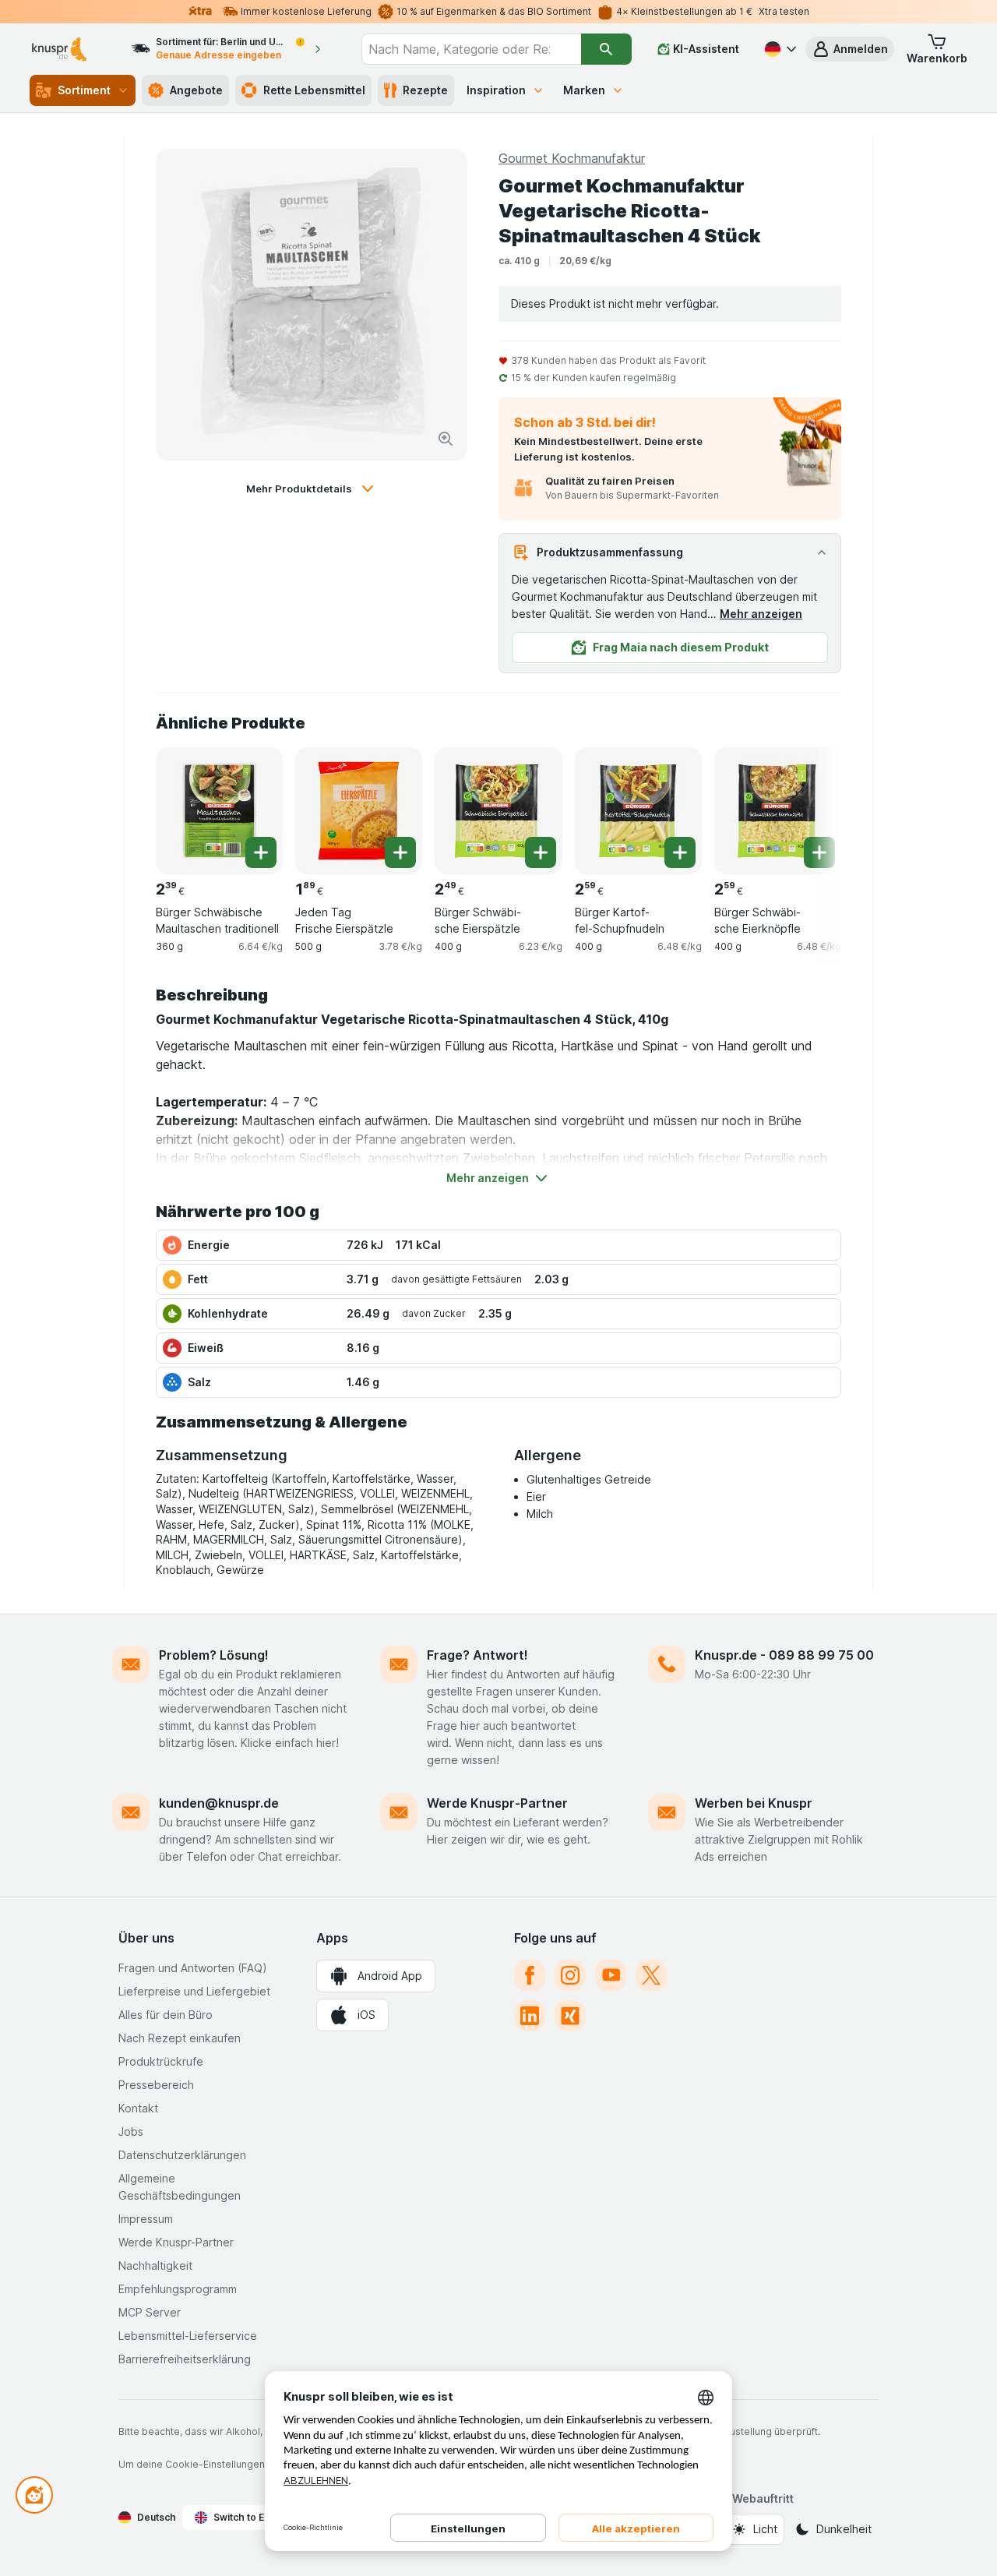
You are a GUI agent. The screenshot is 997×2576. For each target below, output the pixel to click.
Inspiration (496, 90)
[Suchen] (606, 49)
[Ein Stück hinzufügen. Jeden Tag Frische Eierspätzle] (400, 852)
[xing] (570, 2016)
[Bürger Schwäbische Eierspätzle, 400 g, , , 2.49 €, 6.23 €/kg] (498, 811)
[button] (850, 49)
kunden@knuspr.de (219, 1803)
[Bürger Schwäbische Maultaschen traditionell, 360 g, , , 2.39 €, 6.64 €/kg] (219, 811)
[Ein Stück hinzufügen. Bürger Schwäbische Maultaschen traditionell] (261, 852)
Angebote (196, 90)
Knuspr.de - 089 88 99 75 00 (784, 1655)
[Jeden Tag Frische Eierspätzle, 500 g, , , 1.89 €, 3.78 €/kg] (359, 811)
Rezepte (425, 90)
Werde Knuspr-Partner (497, 1803)
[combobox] (471, 49)
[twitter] (651, 1975)
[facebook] (530, 1975)
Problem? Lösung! (214, 1655)
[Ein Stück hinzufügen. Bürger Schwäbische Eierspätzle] (541, 852)
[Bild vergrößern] (446, 439)
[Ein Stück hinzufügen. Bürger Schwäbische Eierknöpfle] (819, 852)
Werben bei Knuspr (754, 1803)
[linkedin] (530, 2016)
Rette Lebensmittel (314, 90)
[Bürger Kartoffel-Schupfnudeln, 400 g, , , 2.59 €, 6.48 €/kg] (638, 811)
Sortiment (84, 90)
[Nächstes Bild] (810, 810)
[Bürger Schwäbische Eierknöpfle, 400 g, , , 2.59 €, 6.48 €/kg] (778, 811)
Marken (584, 90)
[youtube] (611, 1975)
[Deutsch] (779, 49)
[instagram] (570, 1975)
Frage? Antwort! (477, 1655)
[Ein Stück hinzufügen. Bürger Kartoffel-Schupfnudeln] (680, 852)
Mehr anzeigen (761, 614)
